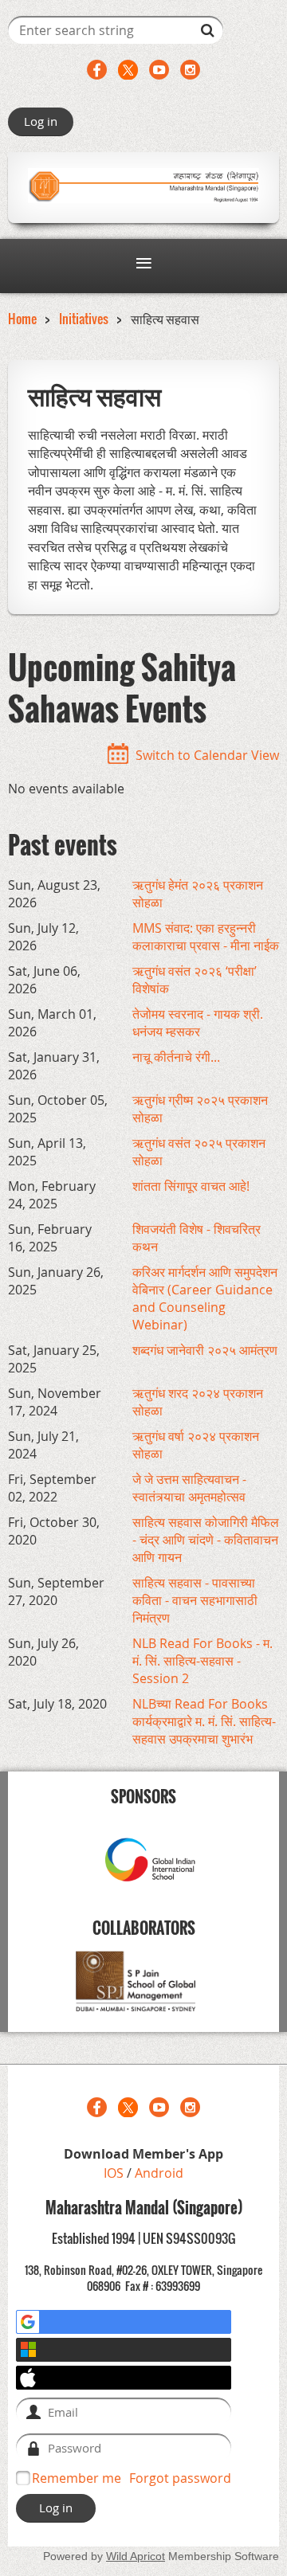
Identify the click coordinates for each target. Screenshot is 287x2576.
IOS (115, 2173)
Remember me (77, 2478)
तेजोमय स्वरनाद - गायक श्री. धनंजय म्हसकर (198, 1023)
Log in (41, 121)
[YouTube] (159, 70)
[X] (128, 70)
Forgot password (180, 2478)
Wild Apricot (136, 2556)
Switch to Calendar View (207, 755)
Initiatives (84, 319)
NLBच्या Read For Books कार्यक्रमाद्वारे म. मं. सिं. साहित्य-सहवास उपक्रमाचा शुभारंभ (204, 1721)
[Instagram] (190, 70)
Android (159, 2173)
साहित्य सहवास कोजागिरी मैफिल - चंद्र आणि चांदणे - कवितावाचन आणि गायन (206, 1540)
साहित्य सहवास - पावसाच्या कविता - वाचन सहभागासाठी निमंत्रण (195, 1600)
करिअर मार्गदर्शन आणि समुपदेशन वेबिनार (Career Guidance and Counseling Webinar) (205, 1298)
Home (22, 319)
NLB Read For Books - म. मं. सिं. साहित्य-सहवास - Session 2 (202, 1661)
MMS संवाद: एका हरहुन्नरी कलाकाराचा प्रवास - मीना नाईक (206, 937)
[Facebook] (97, 70)
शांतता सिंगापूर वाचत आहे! (191, 1186)
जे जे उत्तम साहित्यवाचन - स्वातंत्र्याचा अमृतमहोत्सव (189, 1488)
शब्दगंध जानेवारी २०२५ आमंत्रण (205, 1350)
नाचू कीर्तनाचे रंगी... (176, 1057)
